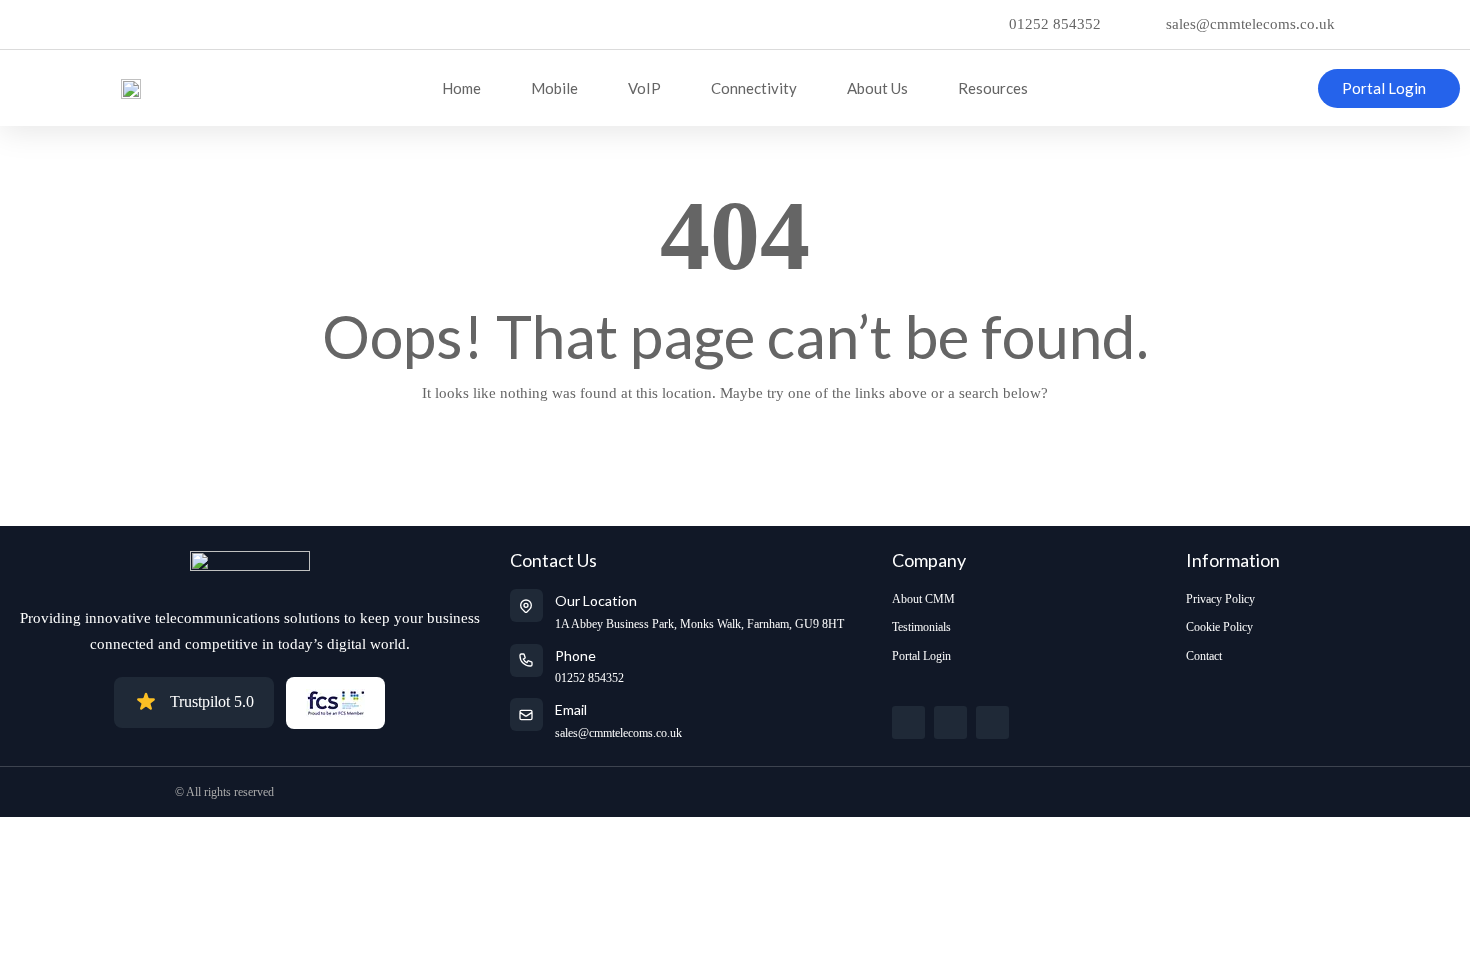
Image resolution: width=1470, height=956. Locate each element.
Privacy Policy (1220, 599)
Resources (993, 88)
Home (461, 88)
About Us (877, 88)
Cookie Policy (1219, 627)
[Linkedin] (992, 722)
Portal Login (921, 656)
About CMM (923, 599)
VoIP (644, 88)
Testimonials (921, 627)
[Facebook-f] (950, 722)
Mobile (554, 88)
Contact (1204, 656)
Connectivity (754, 88)
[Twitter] (908, 722)
